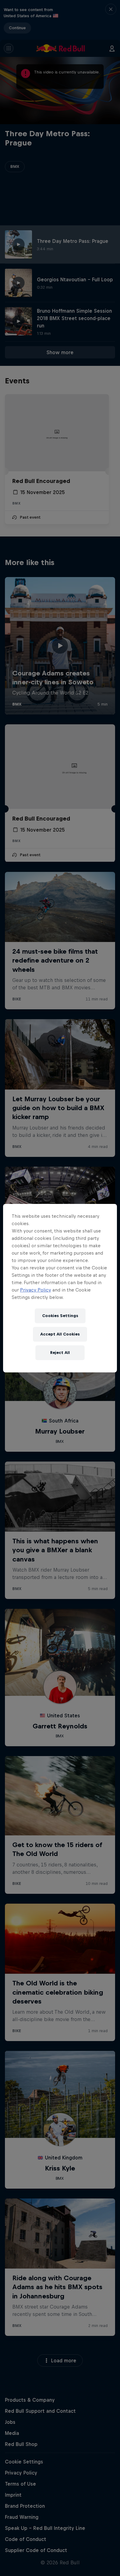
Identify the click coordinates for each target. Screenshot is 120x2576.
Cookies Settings (60, 1316)
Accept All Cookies (60, 1334)
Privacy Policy (36, 1290)
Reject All (60, 1353)
